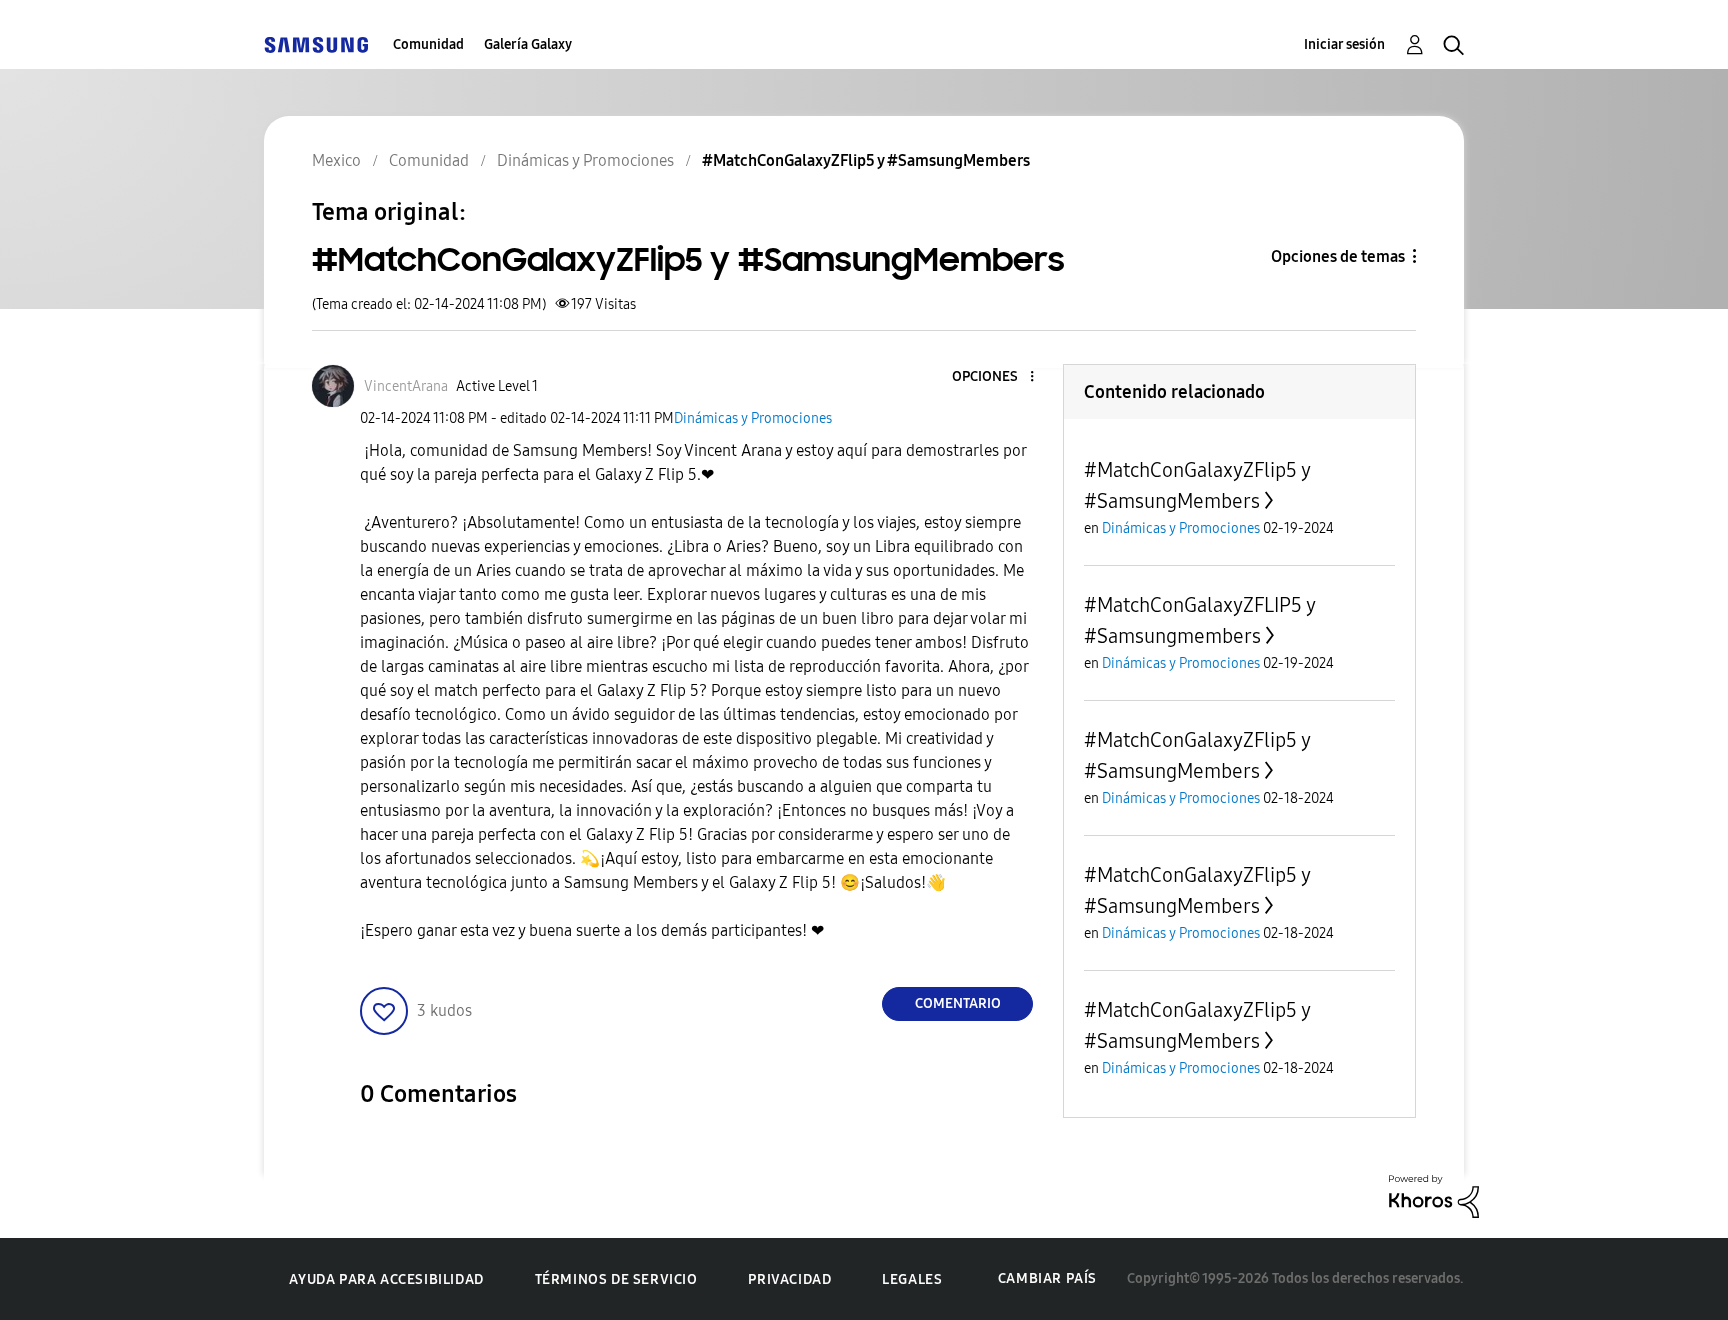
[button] (999, 377)
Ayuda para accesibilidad (386, 1279)
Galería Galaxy (528, 44)
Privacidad (789, 1279)
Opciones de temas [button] (1338, 256)
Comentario (958, 1003)
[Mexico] (316, 44)
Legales (912, 1279)
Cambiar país (1047, 1278)
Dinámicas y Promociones (753, 418)
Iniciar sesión (1344, 44)
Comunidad (428, 44)
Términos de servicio (616, 1279)
